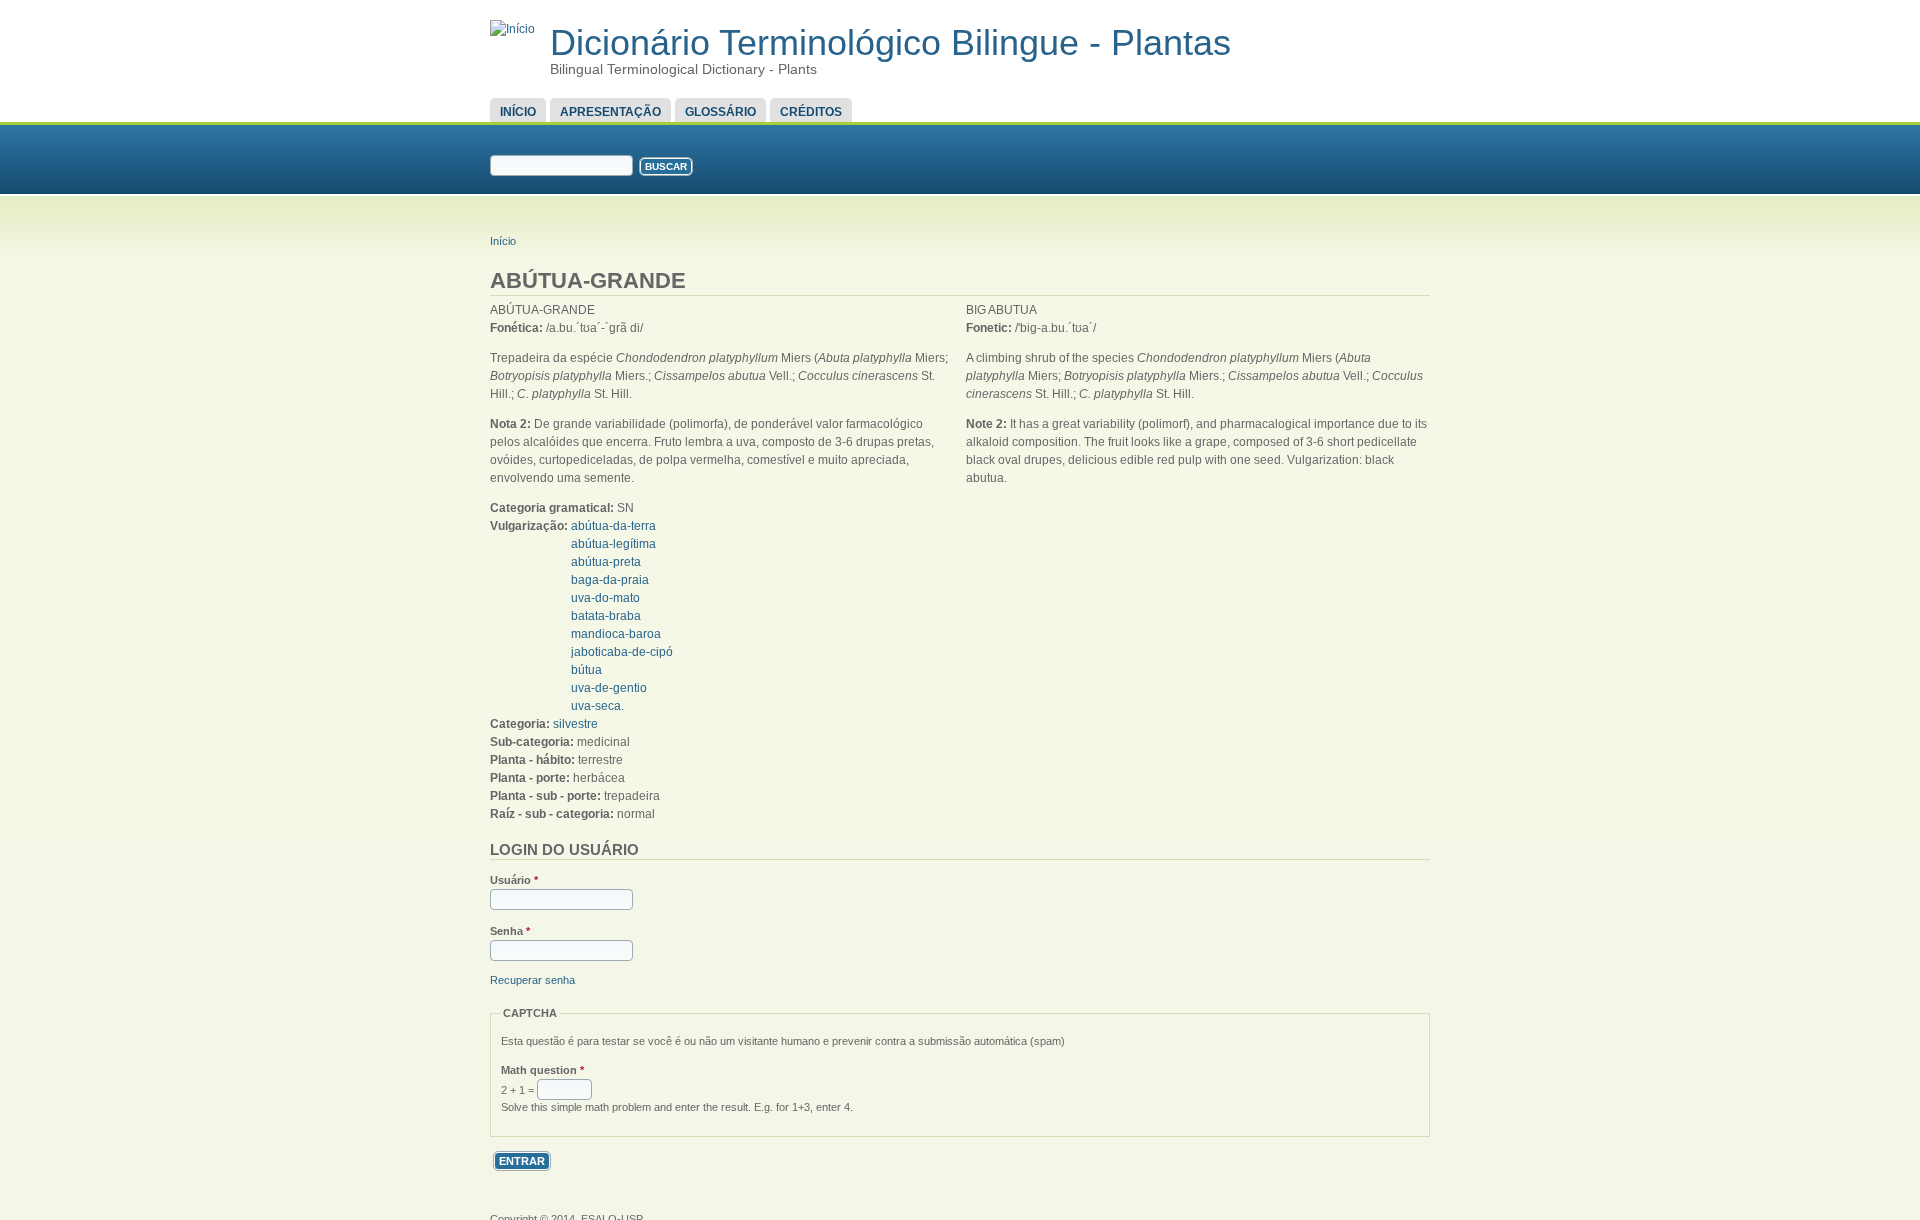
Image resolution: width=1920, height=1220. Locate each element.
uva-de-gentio (609, 688)
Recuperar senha (532, 980)
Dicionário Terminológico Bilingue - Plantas (890, 42)
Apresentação (610, 112)
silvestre (575, 724)
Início (518, 112)
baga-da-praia (610, 580)
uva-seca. (597, 706)
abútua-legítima (613, 544)
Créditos (811, 112)
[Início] (512, 29)
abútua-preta (606, 562)
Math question (542, 1070)
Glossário (720, 112)
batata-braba (606, 616)
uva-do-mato (605, 598)
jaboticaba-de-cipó (622, 652)
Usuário (514, 880)
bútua (586, 670)
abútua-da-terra (613, 526)
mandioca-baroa (616, 634)
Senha (510, 931)
